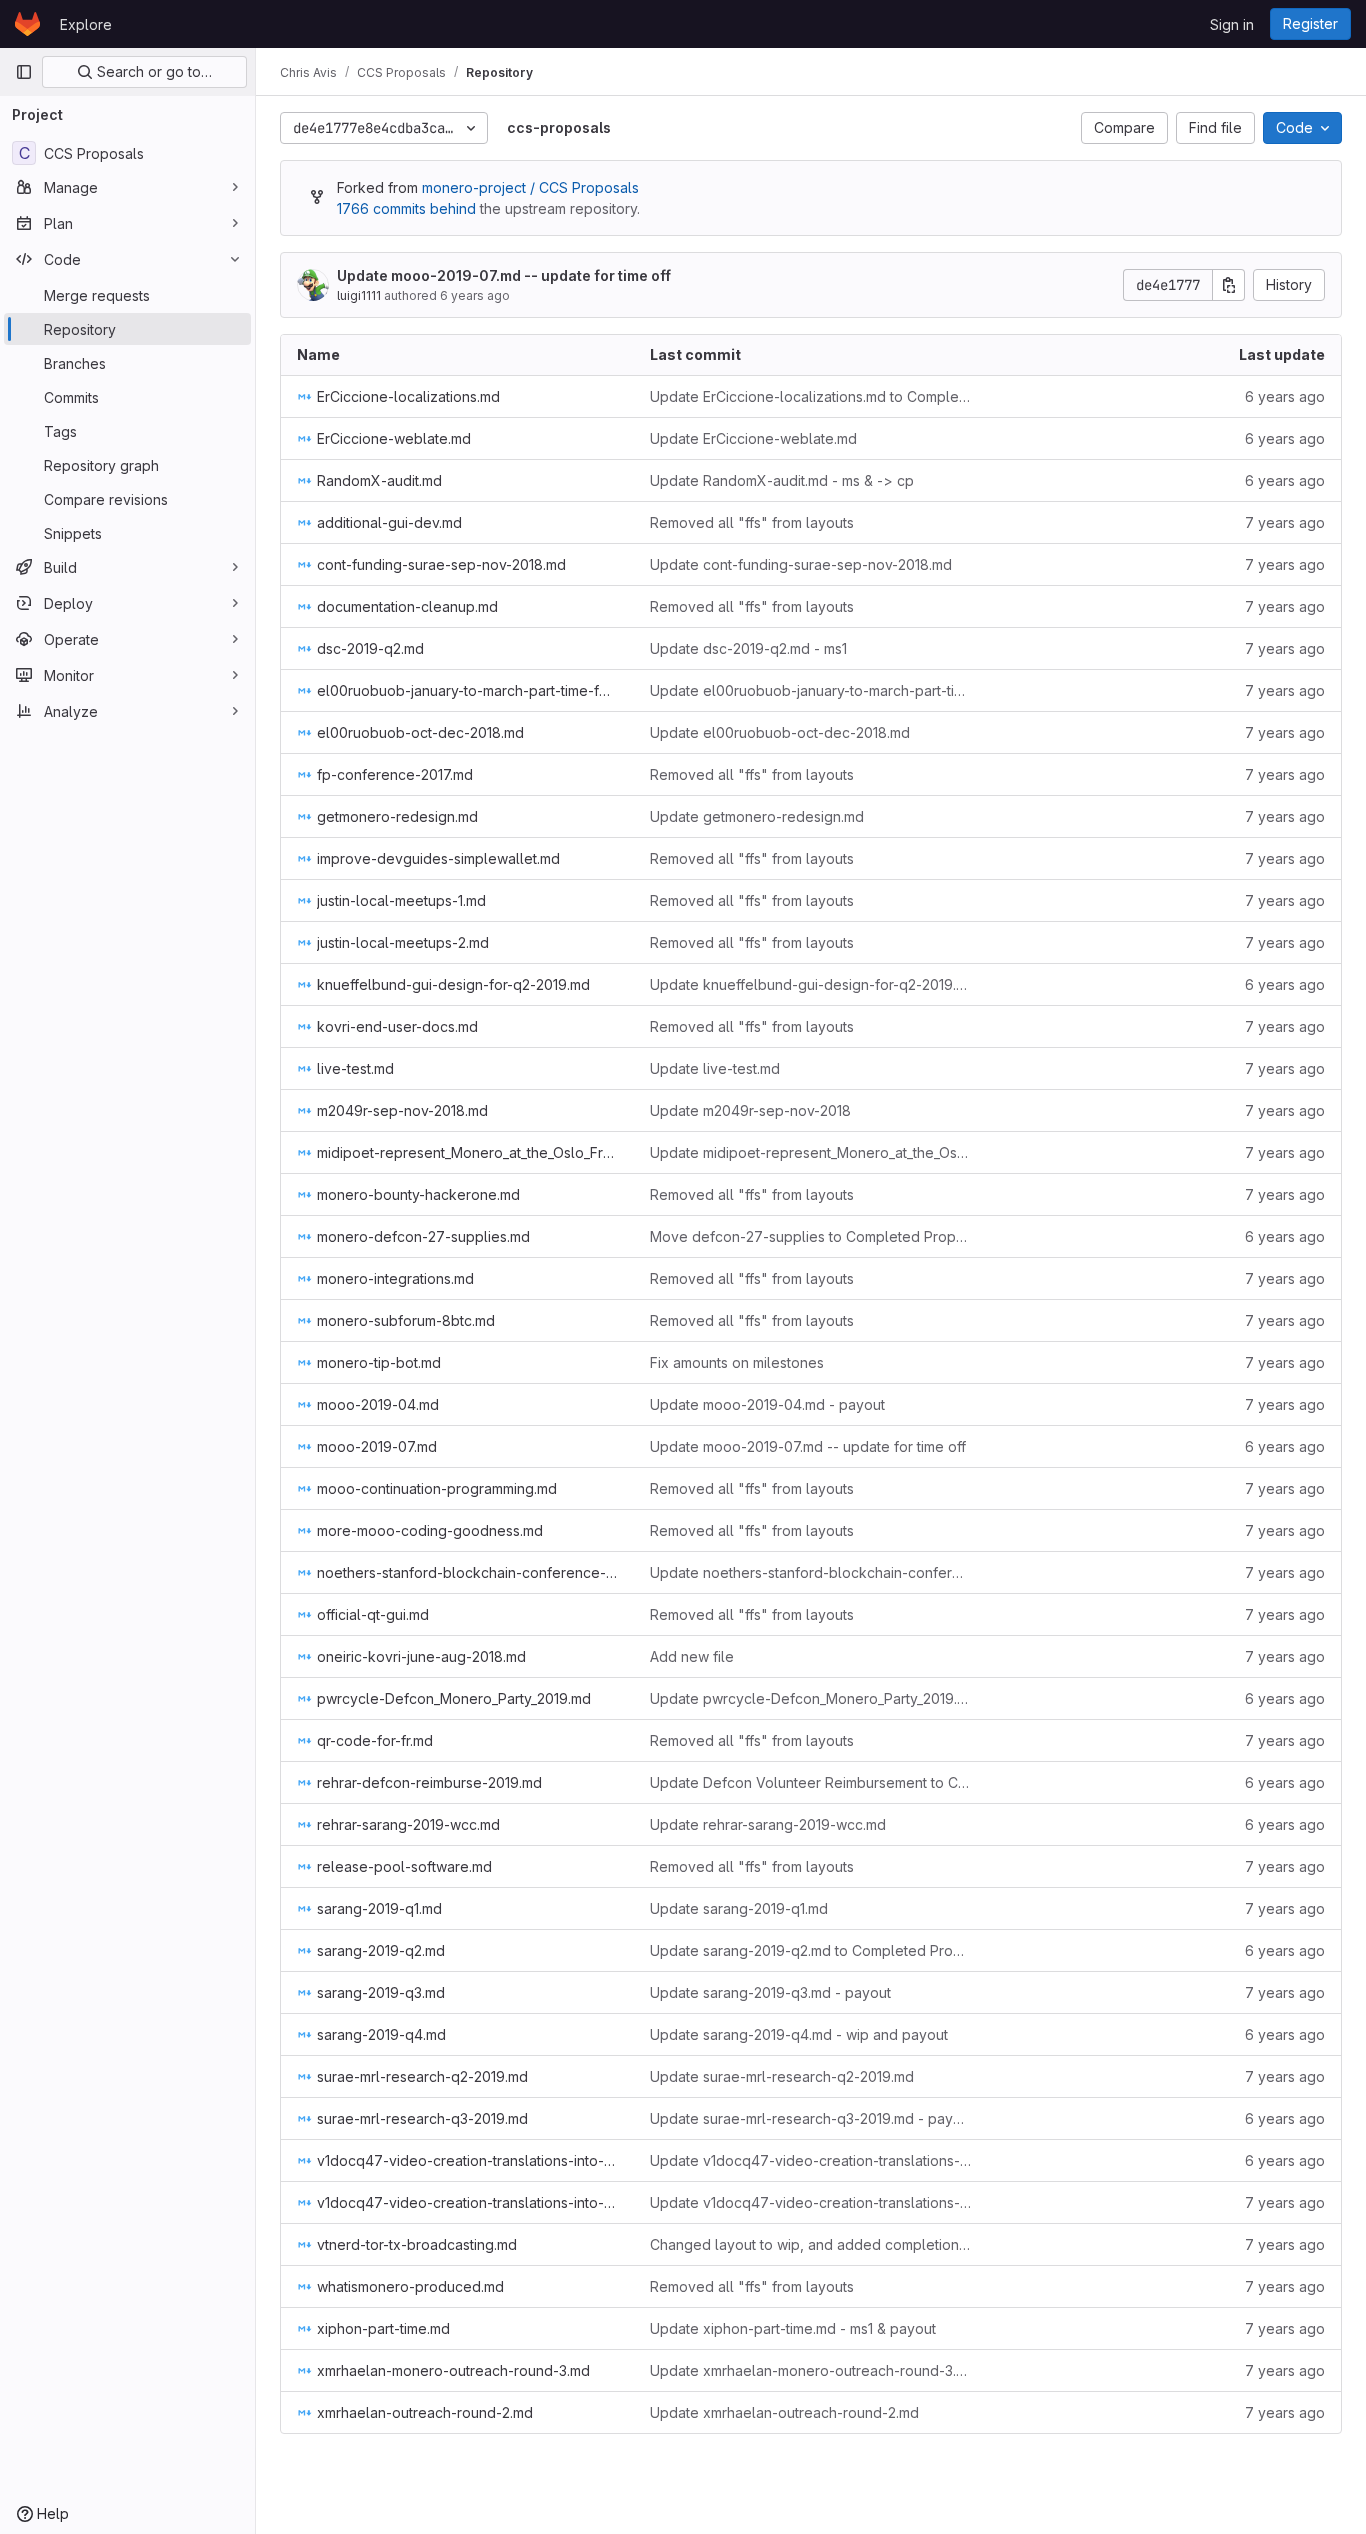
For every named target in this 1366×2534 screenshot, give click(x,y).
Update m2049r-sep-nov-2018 (750, 1110)
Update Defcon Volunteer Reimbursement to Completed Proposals (810, 1782)
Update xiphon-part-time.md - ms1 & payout (793, 2328)
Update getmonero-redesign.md (757, 816)
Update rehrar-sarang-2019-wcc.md (768, 1824)
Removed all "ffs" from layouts (752, 522)
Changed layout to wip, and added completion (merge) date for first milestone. (810, 2244)
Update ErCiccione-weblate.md (753, 438)
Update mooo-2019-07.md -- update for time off (504, 275)
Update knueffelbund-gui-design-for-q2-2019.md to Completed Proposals (810, 984)
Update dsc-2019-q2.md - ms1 (748, 648)
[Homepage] (27, 24)
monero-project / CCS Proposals (530, 187)
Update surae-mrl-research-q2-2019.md (782, 2076)
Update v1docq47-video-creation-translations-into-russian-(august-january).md (810, 2160)
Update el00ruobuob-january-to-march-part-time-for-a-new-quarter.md (810, 690)
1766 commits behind (406, 208)
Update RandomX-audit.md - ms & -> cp (782, 480)
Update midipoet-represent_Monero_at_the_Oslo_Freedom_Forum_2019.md (810, 1152)
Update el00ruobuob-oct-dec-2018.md (780, 732)
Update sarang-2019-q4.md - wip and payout (799, 2034)
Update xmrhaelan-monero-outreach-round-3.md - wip (810, 2370)
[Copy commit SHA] (1229, 285)
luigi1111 (359, 295)
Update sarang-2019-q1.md (739, 1908)
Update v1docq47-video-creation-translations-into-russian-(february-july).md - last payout (810, 2202)
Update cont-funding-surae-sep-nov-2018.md (801, 564)
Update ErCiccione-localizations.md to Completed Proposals (810, 396)
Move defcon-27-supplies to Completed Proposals (810, 1236)
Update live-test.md (715, 1068)
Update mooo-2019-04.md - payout (767, 1404)
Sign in (1232, 24)
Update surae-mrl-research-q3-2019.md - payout (810, 2118)
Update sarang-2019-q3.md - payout (770, 1992)
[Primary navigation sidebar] (24, 72)
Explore (86, 24)
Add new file (692, 1656)
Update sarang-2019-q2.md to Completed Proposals (810, 1950)
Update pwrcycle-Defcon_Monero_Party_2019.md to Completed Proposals (810, 1698)
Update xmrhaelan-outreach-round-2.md (784, 2412)
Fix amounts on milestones (737, 1362)
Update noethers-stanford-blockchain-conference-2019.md (810, 1572)
